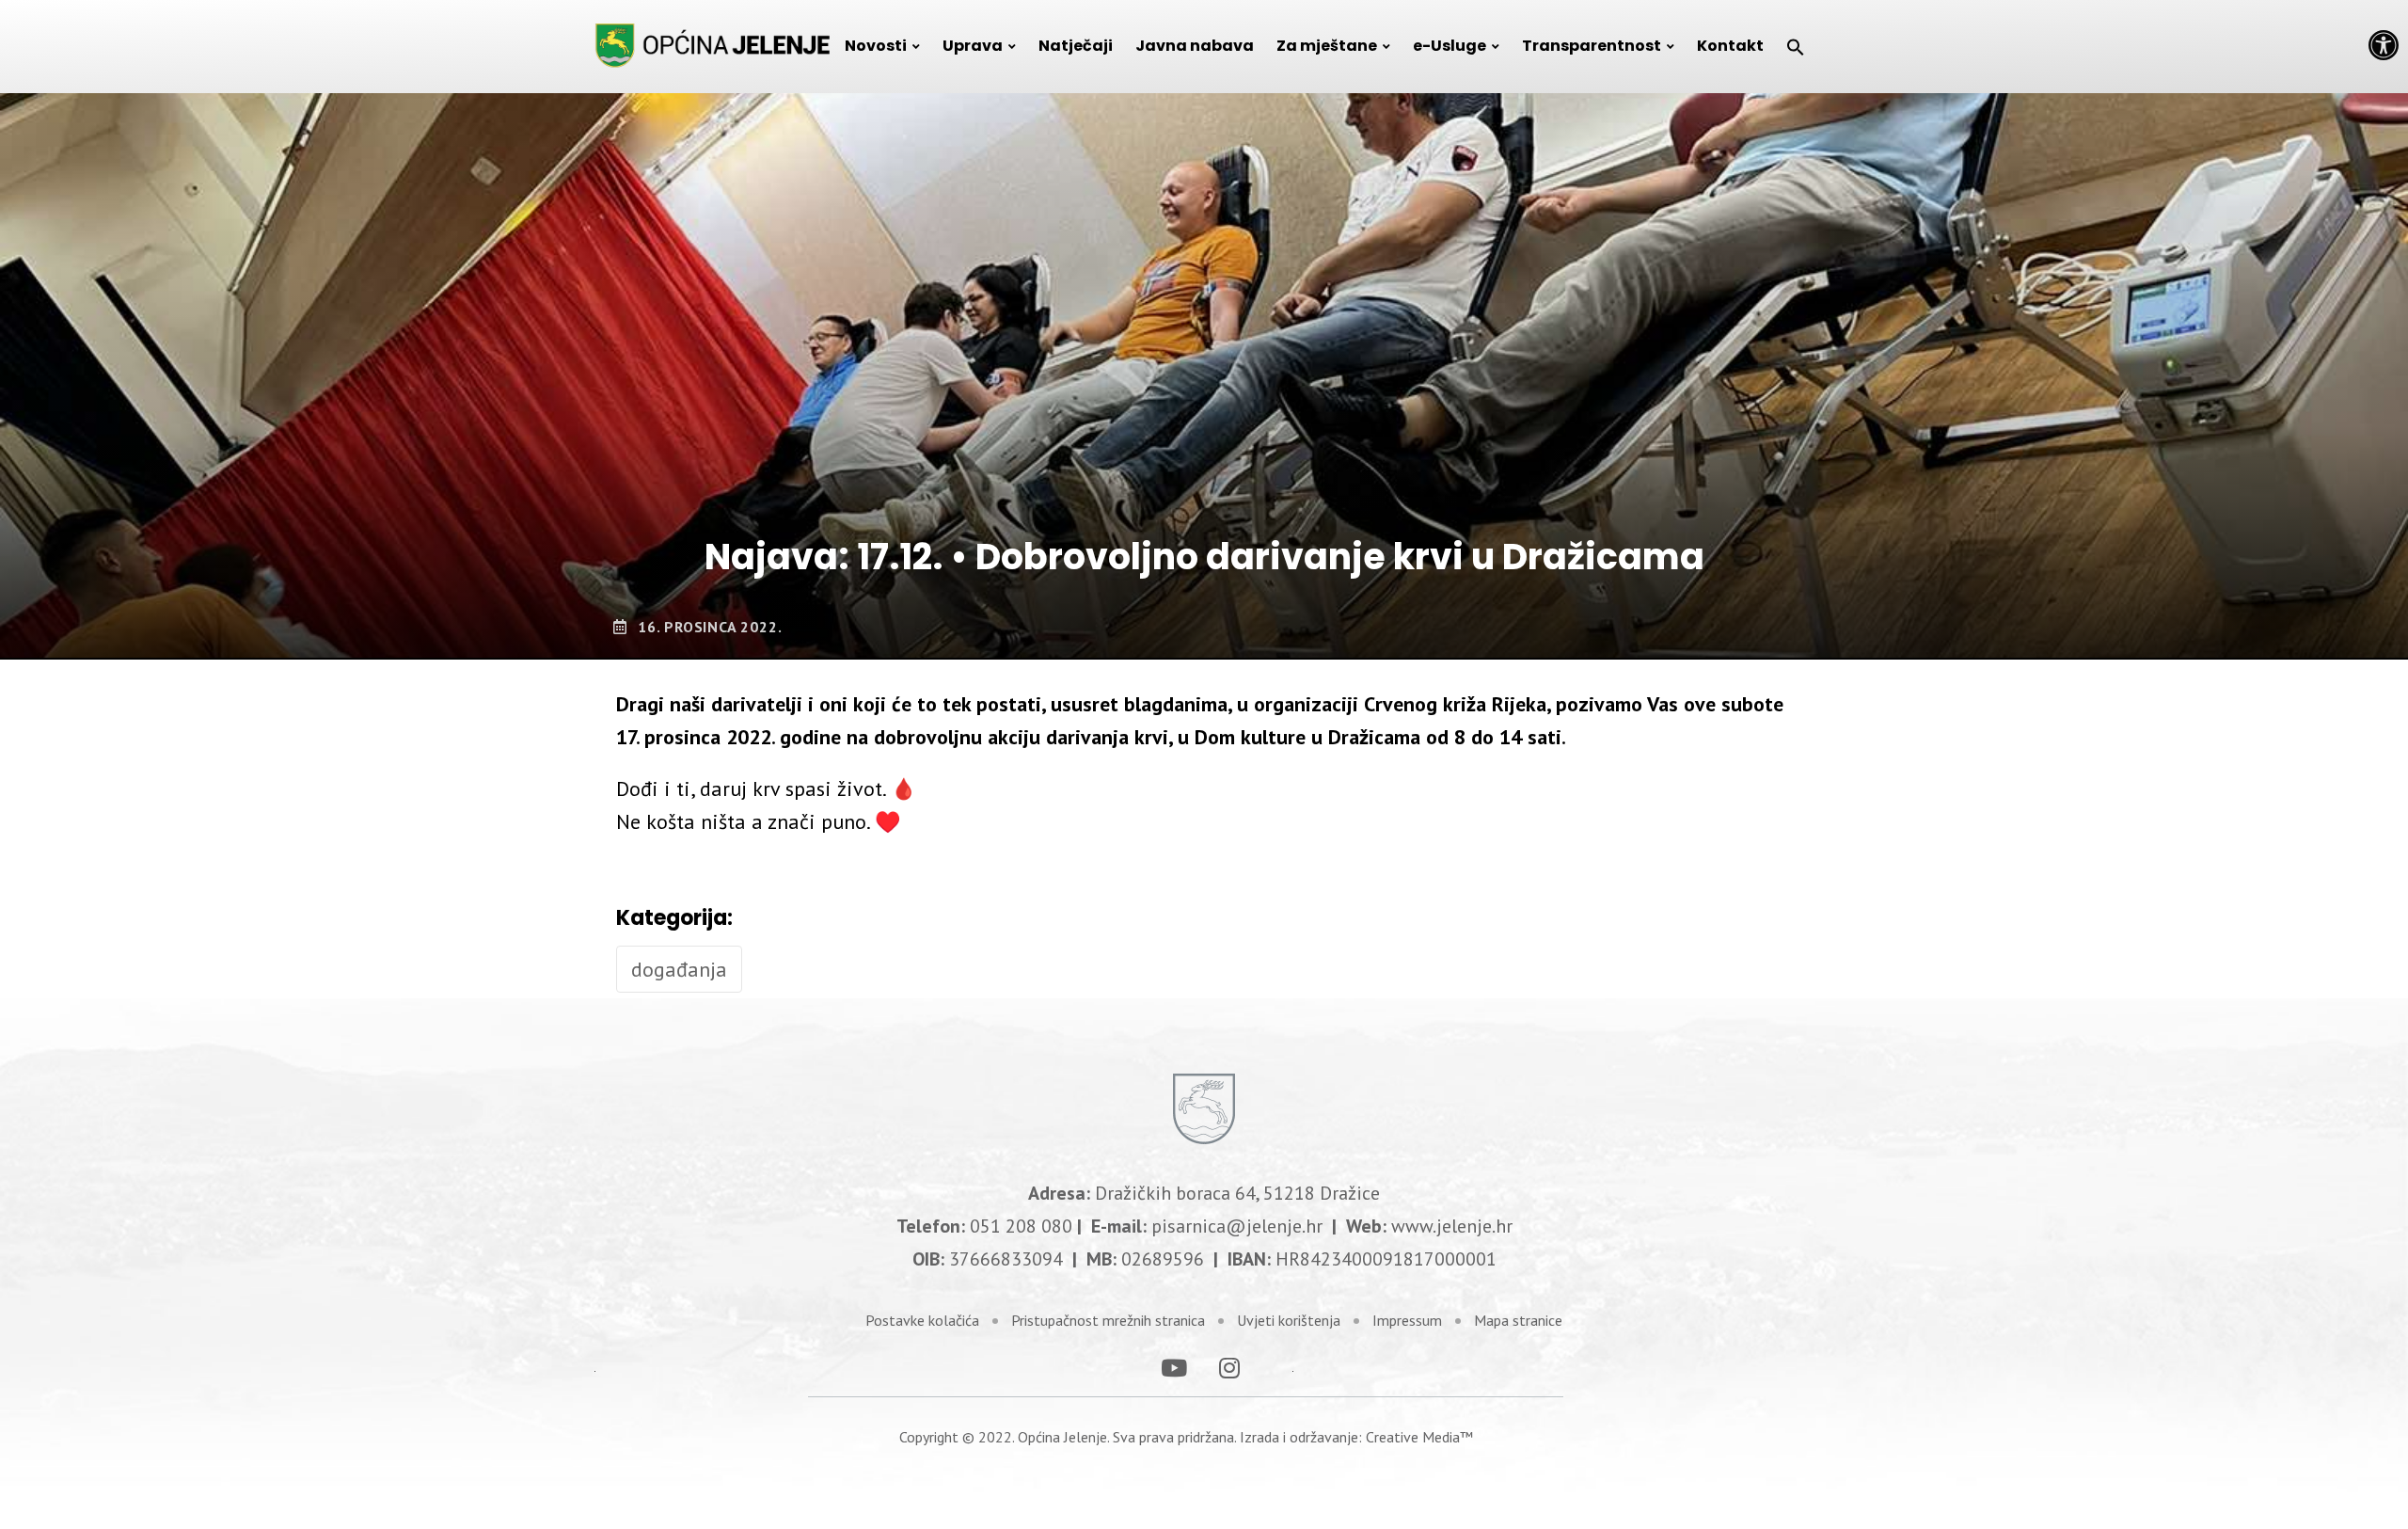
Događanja (679, 969)
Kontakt (1730, 46)
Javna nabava (1195, 46)
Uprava (973, 46)
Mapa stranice (1518, 1320)
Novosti (876, 46)
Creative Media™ (1419, 1437)
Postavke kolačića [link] (922, 1320)
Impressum (1407, 1320)
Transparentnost (1592, 46)
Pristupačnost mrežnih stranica (1108, 1320)
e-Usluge (1450, 46)
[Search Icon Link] (1796, 46)
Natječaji (1076, 46)
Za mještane (1327, 46)
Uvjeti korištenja (1289, 1320)
